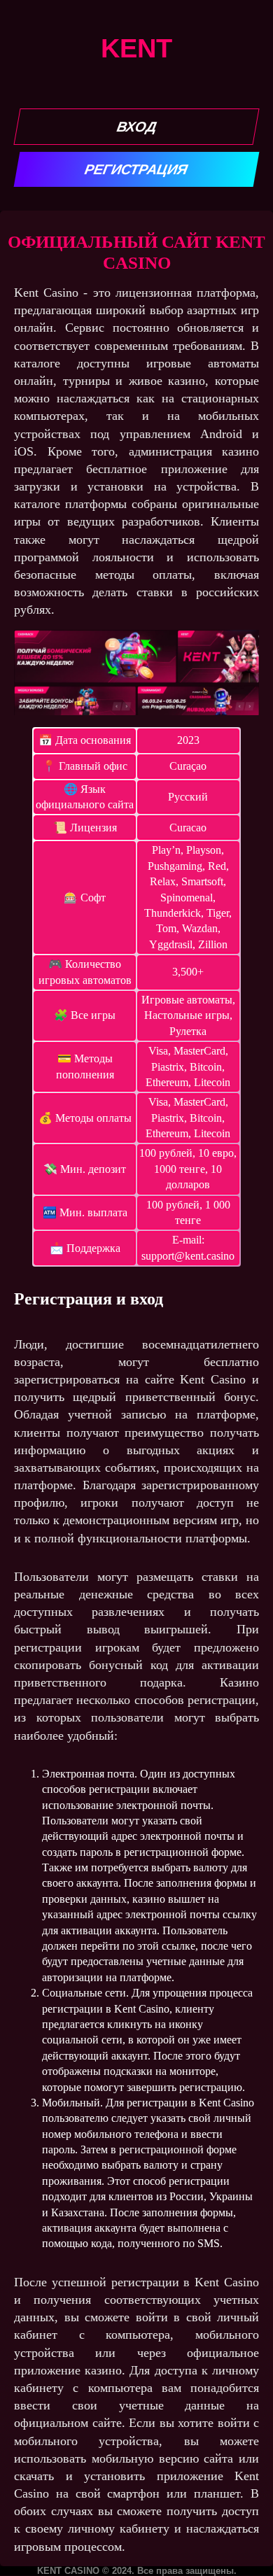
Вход (136, 127)
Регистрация (137, 169)
